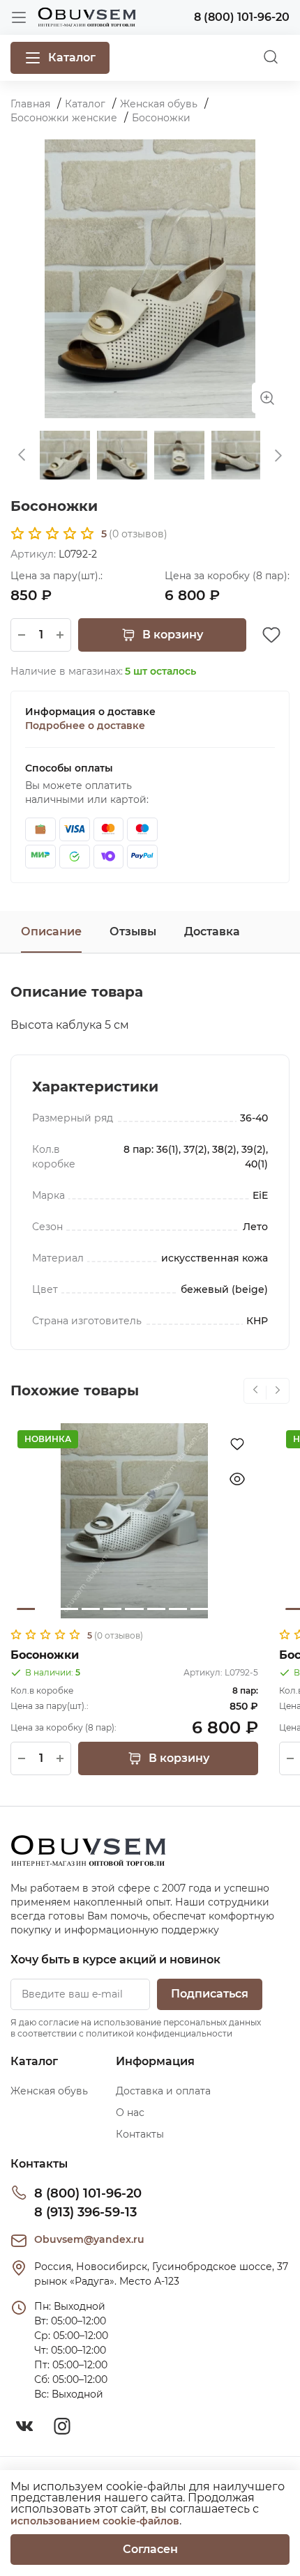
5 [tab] (112, 1609)
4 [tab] (91, 1609)
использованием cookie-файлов (95, 2521)
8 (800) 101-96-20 (88, 2193)
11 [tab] (243, 1609)
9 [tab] (200, 1609)
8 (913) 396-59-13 (85, 2212)
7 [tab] (156, 1609)
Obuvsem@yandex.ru (89, 2239)
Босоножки (45, 1655)
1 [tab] (26, 1609)
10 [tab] (221, 1609)
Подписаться (210, 1994)
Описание (51, 932)
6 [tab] (134, 1609)
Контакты (140, 2134)
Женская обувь (49, 2091)
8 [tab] (178, 1609)
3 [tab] (69, 1609)
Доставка (212, 932)
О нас (130, 2113)
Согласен (150, 2549)
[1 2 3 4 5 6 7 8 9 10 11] (134, 1521)
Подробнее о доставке (85, 726)
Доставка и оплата (163, 2091)
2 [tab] (47, 1609)
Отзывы (133, 932)
